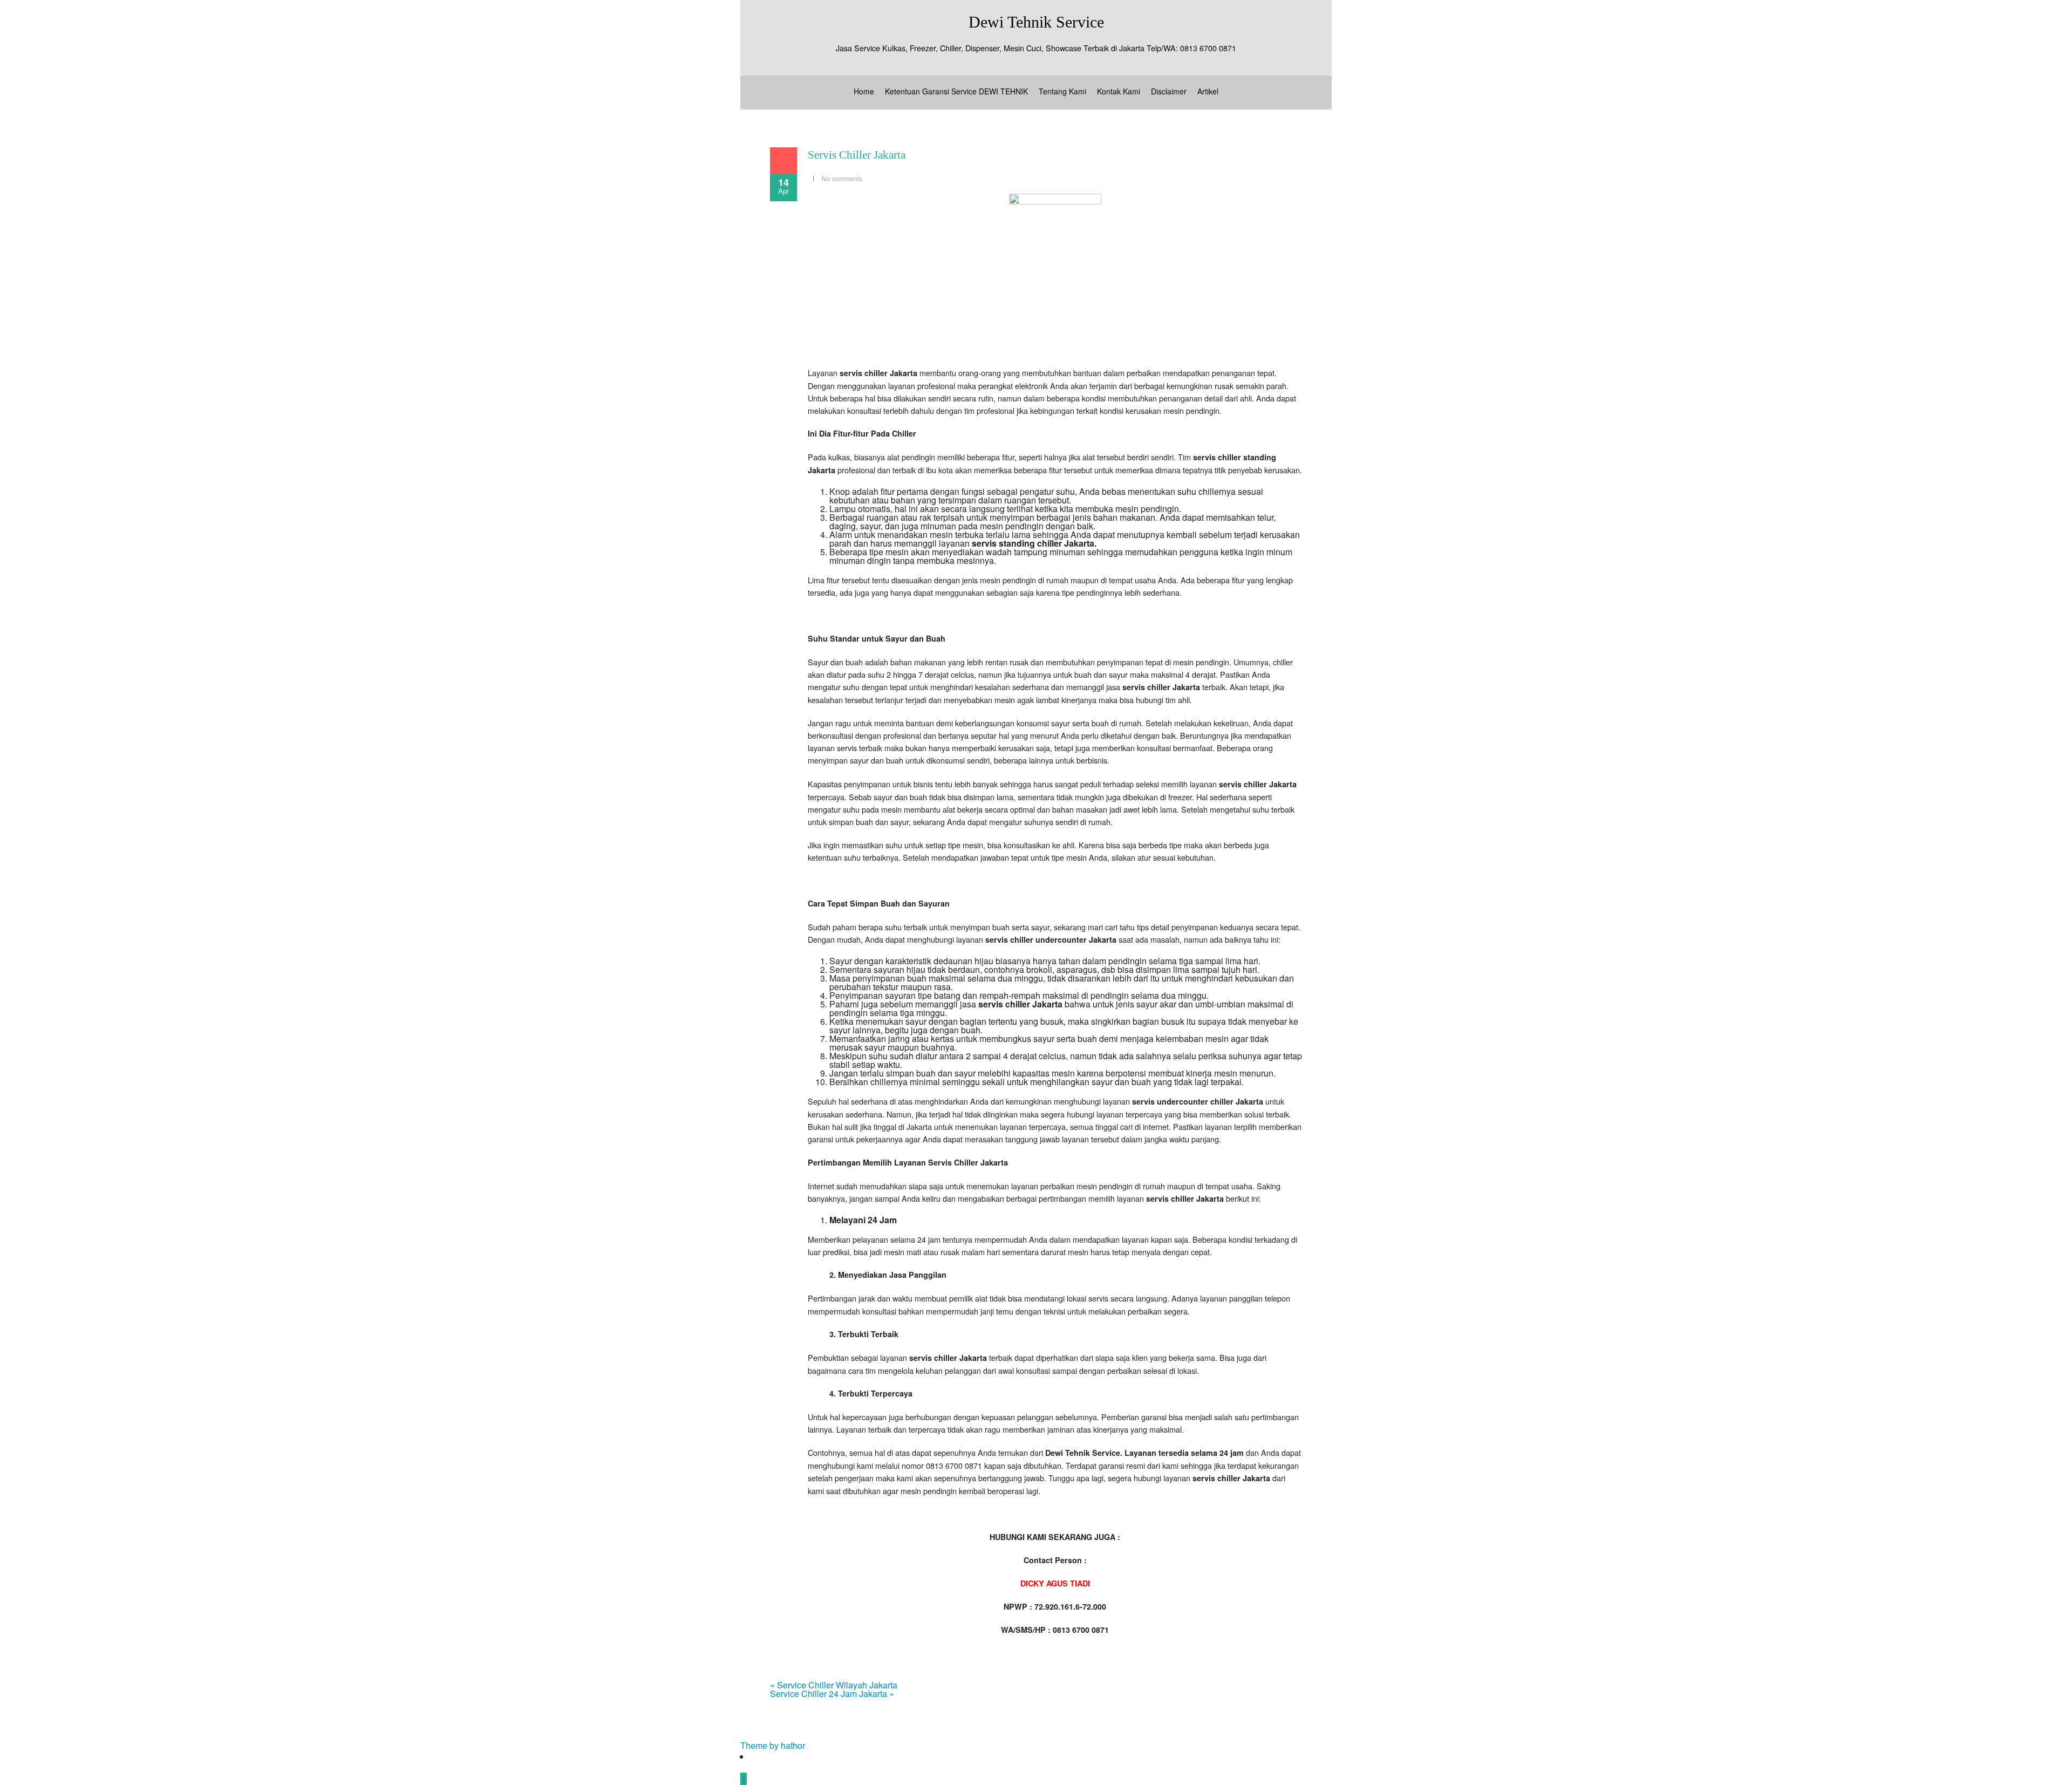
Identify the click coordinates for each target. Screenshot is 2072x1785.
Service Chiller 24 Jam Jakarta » (832, 1694)
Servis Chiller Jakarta (857, 155)
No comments (842, 178)
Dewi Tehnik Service (1036, 22)
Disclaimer (1169, 91)
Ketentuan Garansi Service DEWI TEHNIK (956, 91)
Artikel (1208, 91)
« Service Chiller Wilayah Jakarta (834, 1685)
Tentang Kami (1062, 91)
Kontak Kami (1119, 91)
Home (864, 91)
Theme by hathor (773, 1745)
